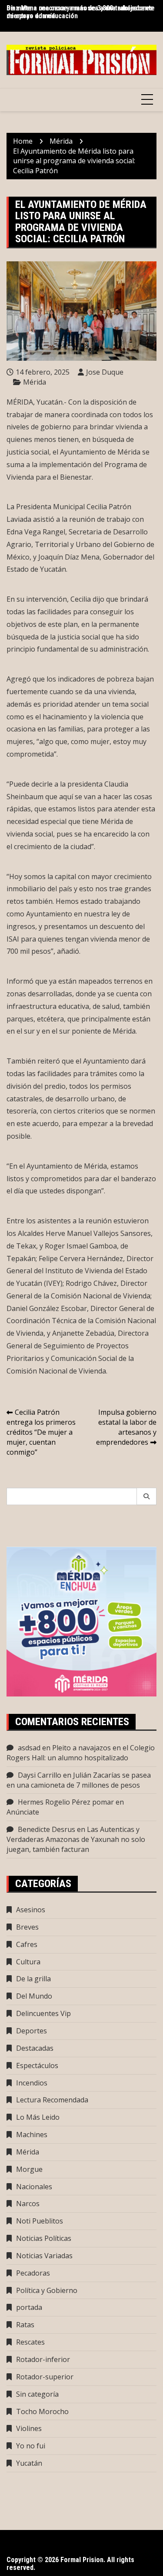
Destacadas (35, 2048)
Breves (27, 1927)
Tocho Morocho (42, 2411)
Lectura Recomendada (52, 2100)
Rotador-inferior (43, 2359)
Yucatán (29, 2463)
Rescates (30, 2342)
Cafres (27, 1944)
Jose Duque (105, 372)
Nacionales (34, 2187)
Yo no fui (31, 2446)
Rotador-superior (45, 2377)
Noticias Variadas (44, 2256)
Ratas (25, 2325)
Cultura (28, 1962)
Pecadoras (33, 2273)
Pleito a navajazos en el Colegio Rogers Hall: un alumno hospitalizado (81, 1753)
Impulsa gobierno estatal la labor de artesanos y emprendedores (126, 1427)
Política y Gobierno (47, 2290)
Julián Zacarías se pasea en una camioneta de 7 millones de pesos (79, 1780)
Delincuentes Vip (43, 2013)
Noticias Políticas (44, 2238)
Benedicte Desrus (47, 1829)
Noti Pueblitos (40, 2221)
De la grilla (33, 1979)
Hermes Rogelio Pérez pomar (66, 1802)
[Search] (147, 1496)
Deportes (32, 2031)
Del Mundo (34, 1996)
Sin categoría (37, 2394)
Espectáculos (37, 2065)
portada (29, 2307)
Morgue (29, 2169)
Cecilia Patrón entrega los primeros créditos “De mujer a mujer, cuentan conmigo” (41, 1432)
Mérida (35, 382)
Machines (32, 2135)
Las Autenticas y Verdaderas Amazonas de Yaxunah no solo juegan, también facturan (76, 1839)
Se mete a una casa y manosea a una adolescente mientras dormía (81, 12)
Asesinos (31, 1910)
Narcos (28, 2204)
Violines (29, 2428)
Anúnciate (23, 1812)
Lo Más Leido (38, 2117)
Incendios (32, 2083)
